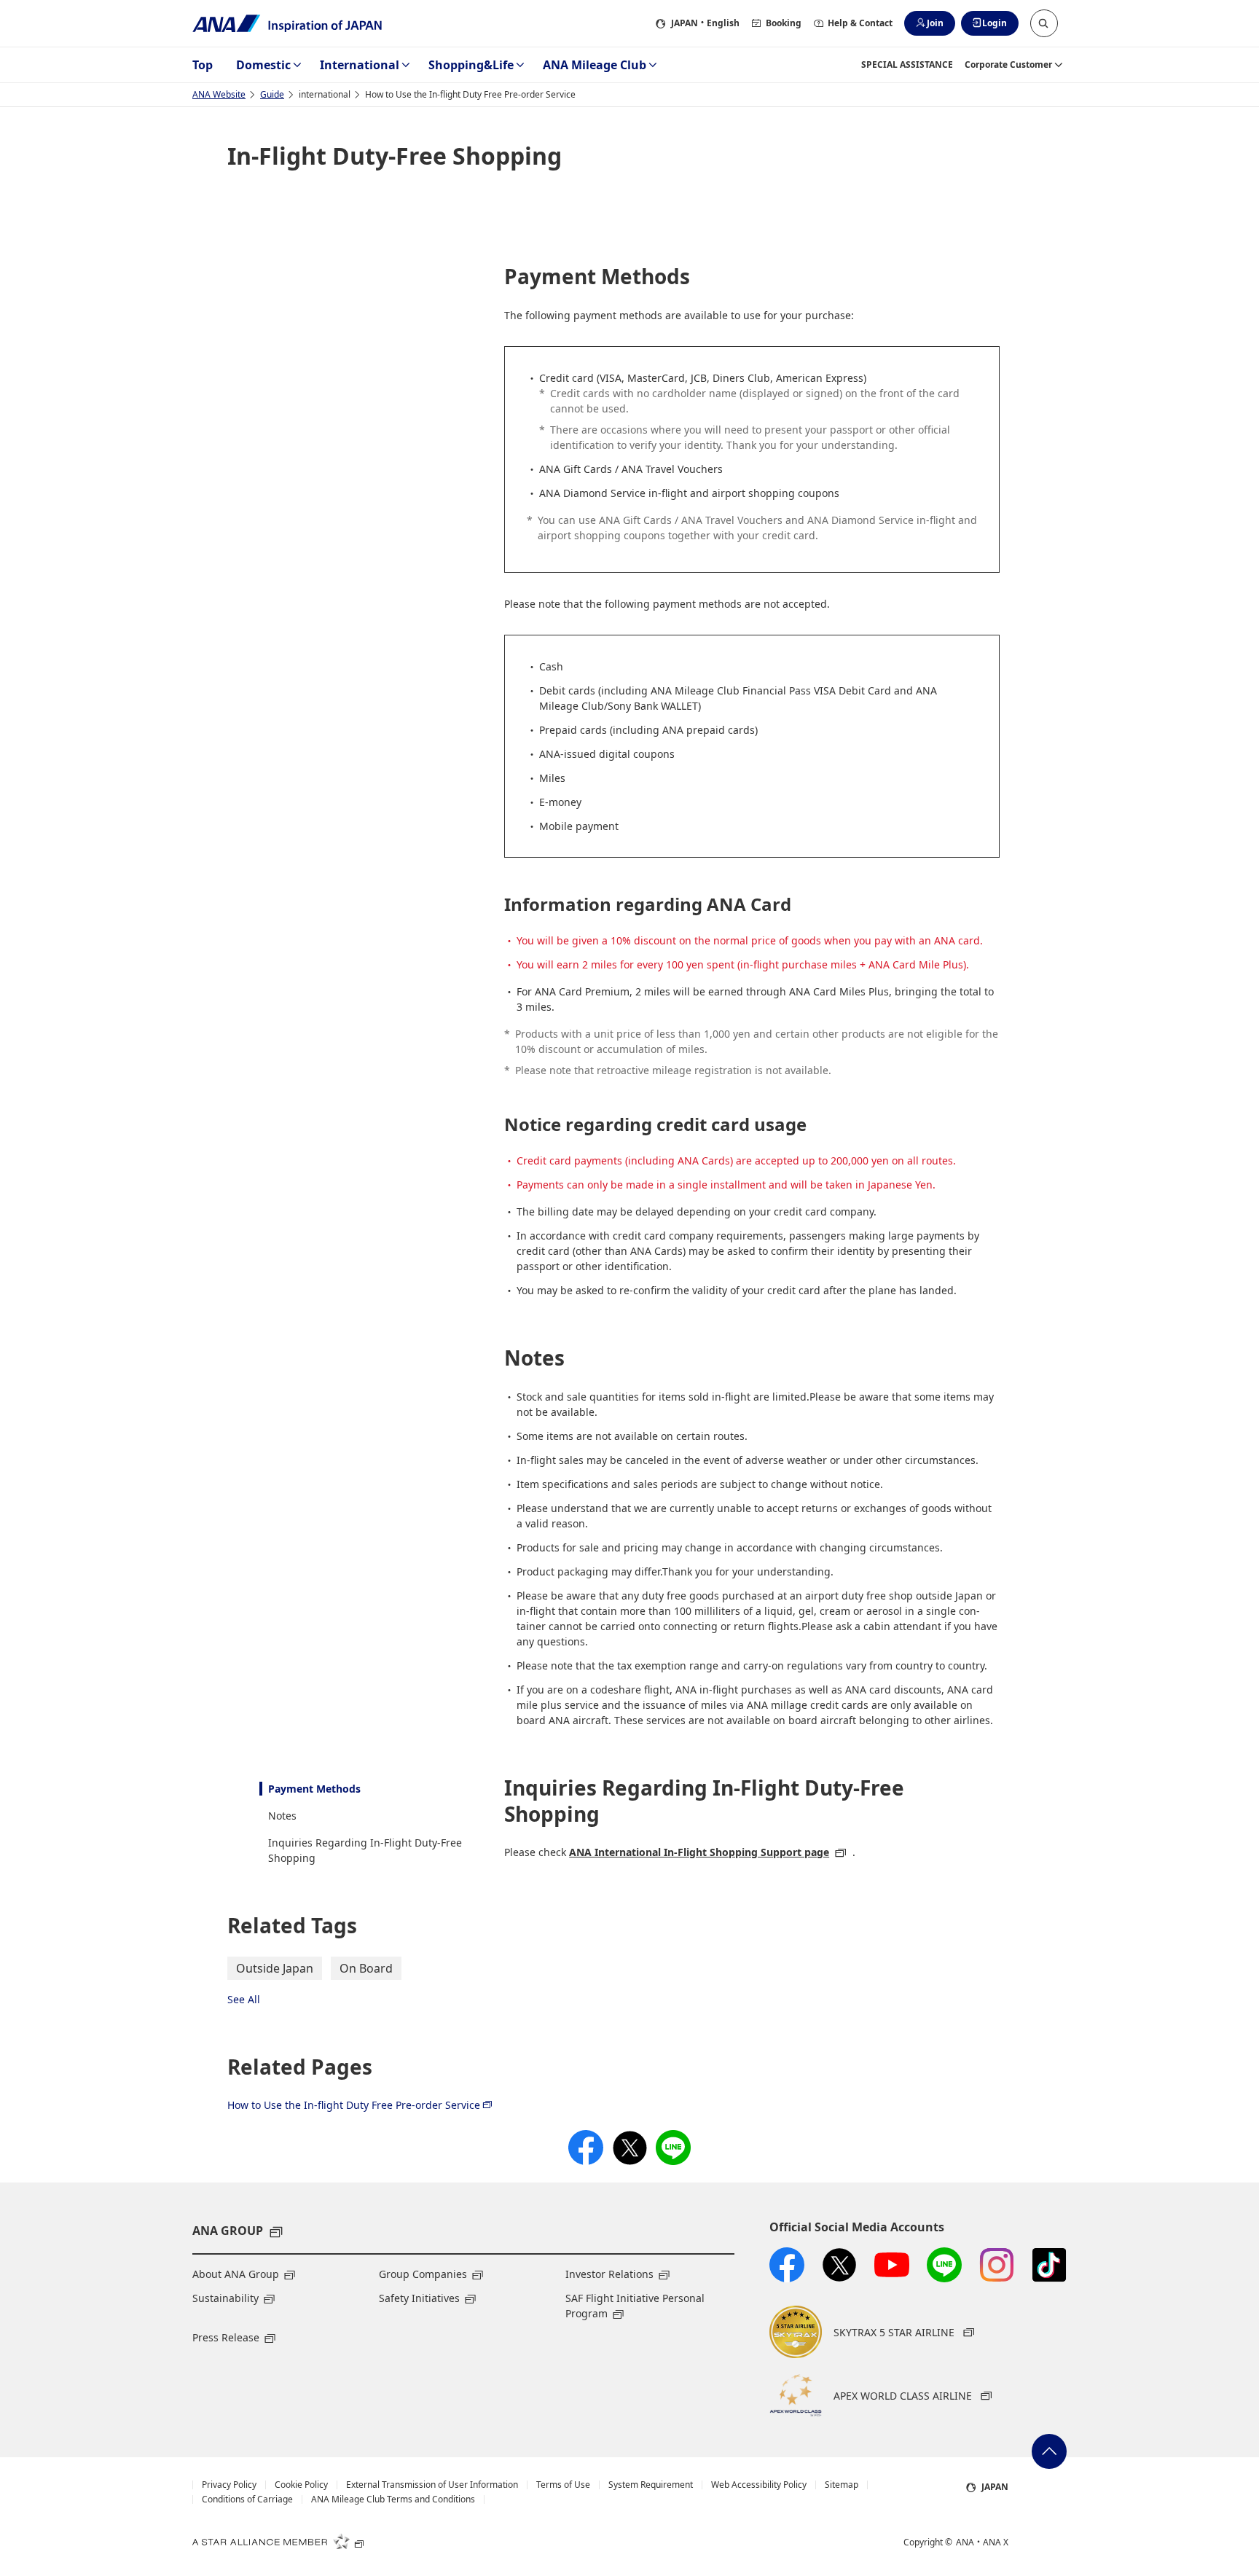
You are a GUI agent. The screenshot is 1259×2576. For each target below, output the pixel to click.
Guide (272, 94)
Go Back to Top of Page (1049, 2451)
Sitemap (842, 2485)
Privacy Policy (229, 2485)
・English (705, 23)
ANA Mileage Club (595, 65)
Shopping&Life (471, 65)
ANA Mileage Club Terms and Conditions (393, 2499)
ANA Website (219, 94)
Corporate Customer (1008, 64)
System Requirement (651, 2485)
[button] (1044, 23)
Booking (784, 23)
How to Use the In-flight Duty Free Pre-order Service (354, 2105)
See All (244, 1999)
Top (203, 65)
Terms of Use (563, 2485)
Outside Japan (275, 1968)
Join (935, 23)
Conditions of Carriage (247, 2499)
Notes (282, 1816)
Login (995, 23)
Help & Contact (860, 23)
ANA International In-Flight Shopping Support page (699, 1852)
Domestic (263, 65)
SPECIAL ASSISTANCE (907, 64)
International (360, 65)
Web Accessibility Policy (759, 2485)
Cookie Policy (301, 2485)
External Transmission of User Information (432, 2485)
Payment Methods (314, 1789)
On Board (366, 1968)
